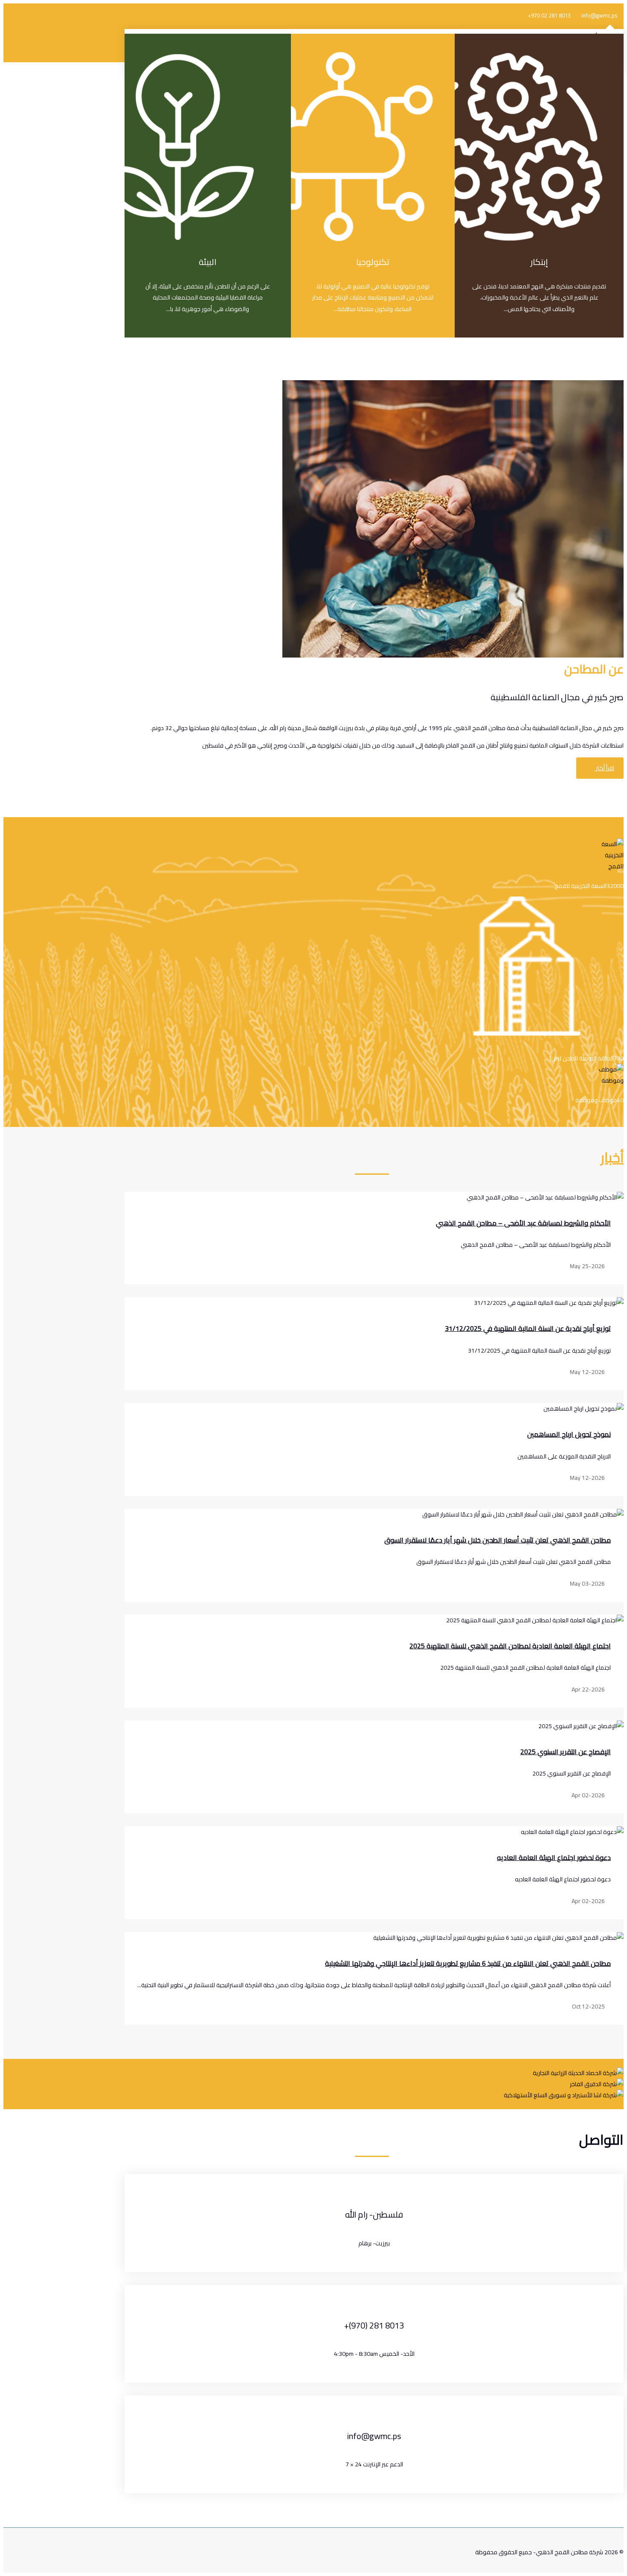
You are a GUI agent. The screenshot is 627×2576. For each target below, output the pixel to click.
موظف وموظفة (596, 1100)
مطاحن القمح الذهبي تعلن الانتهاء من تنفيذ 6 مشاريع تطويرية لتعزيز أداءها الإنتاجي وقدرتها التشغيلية (468, 1963)
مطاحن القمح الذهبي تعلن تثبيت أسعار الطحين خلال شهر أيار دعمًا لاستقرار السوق (498, 1540)
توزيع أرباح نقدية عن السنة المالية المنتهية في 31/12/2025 (528, 1328)
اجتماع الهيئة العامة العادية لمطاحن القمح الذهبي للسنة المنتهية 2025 (510, 1646)
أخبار (612, 1157)
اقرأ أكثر (604, 768)
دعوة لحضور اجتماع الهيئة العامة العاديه (554, 1857)
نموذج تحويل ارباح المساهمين (569, 1434)
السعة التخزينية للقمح (581, 886)
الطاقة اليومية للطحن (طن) (581, 1058)
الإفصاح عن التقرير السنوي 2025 (566, 1752)
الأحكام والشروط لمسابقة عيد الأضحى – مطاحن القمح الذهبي (523, 1223)
